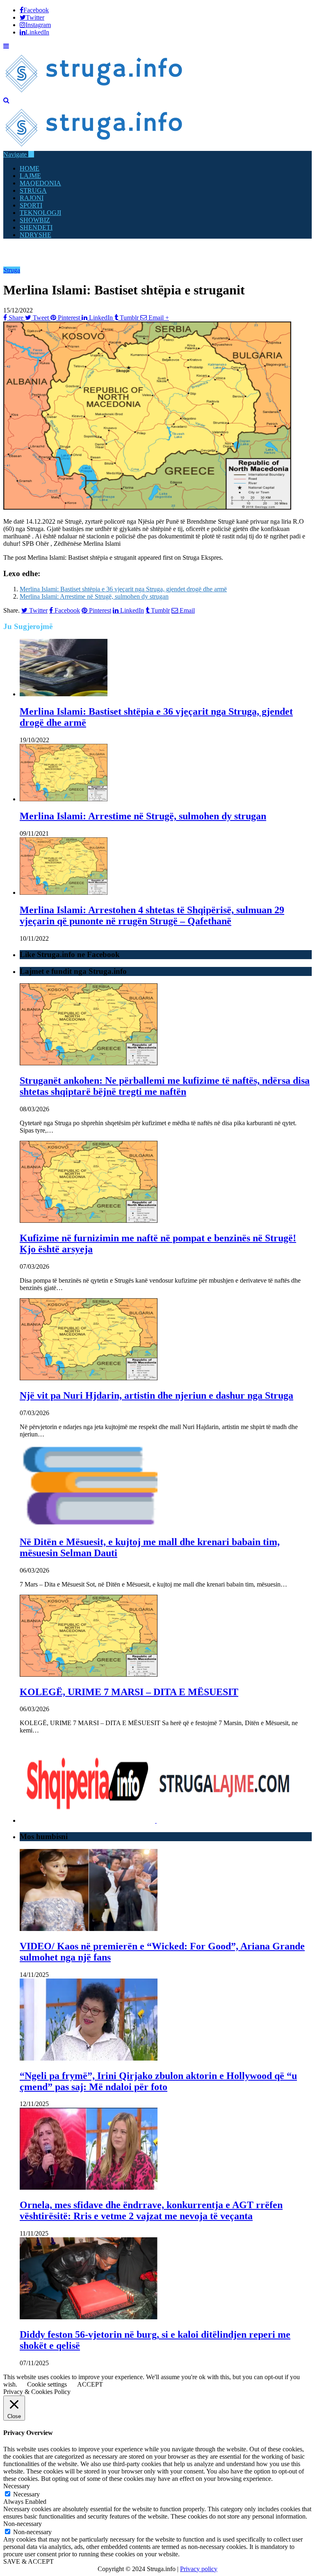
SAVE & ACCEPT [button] (29, 2561)
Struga (12, 270)
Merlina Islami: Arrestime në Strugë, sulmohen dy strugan (94, 596)
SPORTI (31, 205)
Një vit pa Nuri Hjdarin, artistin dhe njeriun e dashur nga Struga (156, 1395)
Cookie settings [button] (47, 2384)
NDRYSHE (35, 235)
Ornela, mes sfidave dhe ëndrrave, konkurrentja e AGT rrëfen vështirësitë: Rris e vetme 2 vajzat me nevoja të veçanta (151, 2210)
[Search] (6, 100)
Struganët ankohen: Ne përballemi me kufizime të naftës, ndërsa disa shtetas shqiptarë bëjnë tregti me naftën (165, 1086)
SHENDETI (36, 227)
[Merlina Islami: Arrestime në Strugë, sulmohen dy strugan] (64, 799)
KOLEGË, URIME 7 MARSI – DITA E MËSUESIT (129, 1692)
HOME (30, 168)
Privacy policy (199, 2569)
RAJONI (32, 198)
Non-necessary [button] (23, 2524)
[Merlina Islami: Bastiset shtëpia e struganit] (147, 507)
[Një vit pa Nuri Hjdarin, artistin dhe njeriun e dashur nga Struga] (89, 1378)
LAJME (30, 176)
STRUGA (33, 190)
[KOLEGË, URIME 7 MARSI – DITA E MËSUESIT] (89, 1674)
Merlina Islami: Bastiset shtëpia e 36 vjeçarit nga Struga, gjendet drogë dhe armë (123, 589)
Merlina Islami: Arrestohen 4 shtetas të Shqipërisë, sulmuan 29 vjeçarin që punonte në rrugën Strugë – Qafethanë (152, 915)
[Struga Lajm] (95, 93)
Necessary (26, 2494)
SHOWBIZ (35, 220)
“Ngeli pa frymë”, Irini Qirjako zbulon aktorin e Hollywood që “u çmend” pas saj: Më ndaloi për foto (158, 2081)
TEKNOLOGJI (40, 213)
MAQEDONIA (40, 183)
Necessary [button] (17, 2486)
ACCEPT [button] (90, 2384)
